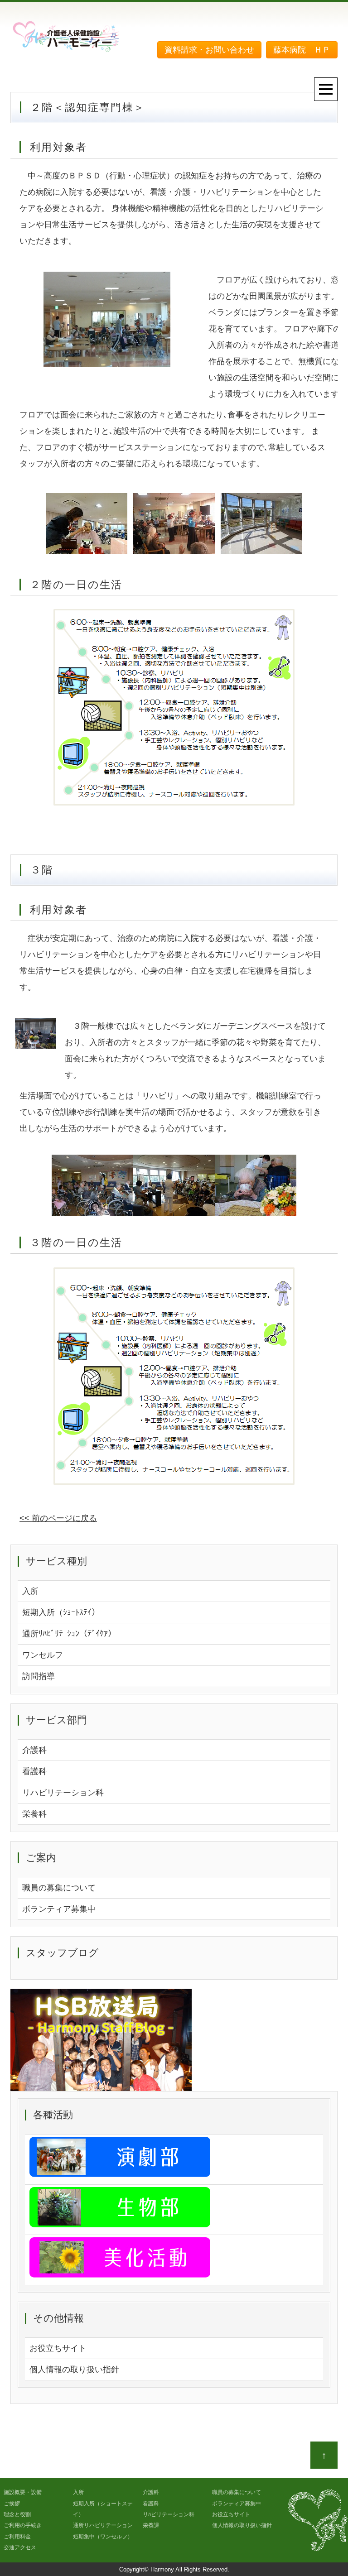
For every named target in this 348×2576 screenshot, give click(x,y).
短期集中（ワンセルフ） (103, 2537)
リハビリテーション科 (63, 1793)
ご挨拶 (12, 2504)
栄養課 (151, 2525)
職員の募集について (59, 1888)
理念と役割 (17, 2514)
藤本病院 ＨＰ (302, 50)
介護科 (34, 1750)
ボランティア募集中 (59, 1909)
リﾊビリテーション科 (169, 2514)
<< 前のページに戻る (58, 1518)
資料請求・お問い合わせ (209, 50)
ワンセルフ (43, 1655)
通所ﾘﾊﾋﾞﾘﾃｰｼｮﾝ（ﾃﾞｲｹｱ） (69, 1634)
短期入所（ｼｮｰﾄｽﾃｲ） (61, 1612)
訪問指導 (39, 1676)
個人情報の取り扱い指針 (74, 2370)
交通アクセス (20, 2547)
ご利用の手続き (23, 2525)
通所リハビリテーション (103, 2525)
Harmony (162, 2569)
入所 (30, 1591)
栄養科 (34, 1814)
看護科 (34, 1771)
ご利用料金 (17, 2537)
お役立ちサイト (58, 2348)
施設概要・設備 (23, 2492)
